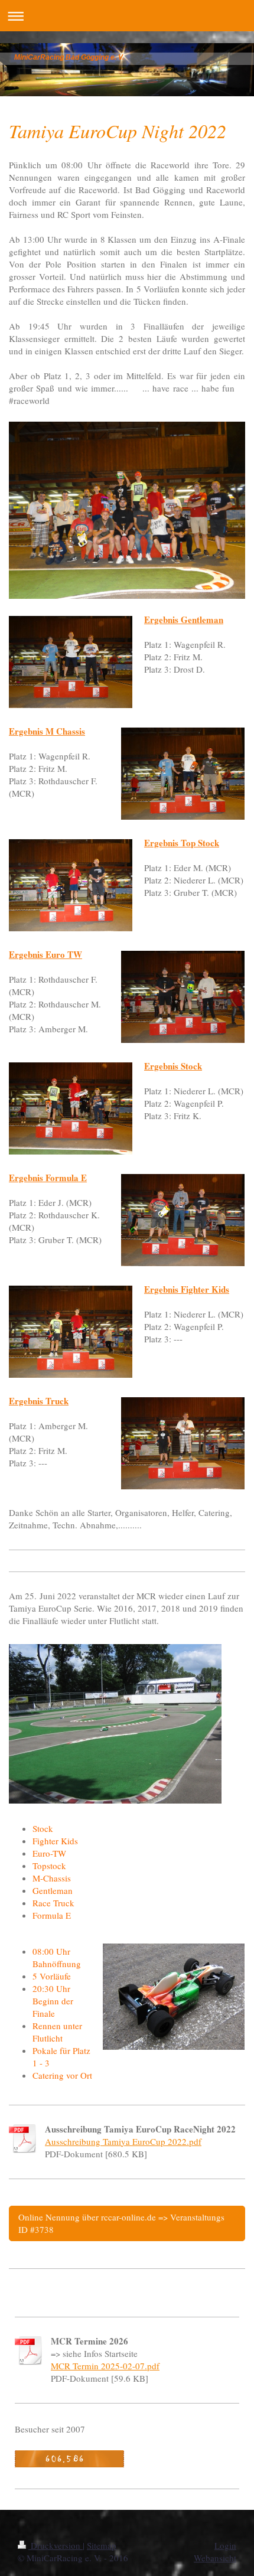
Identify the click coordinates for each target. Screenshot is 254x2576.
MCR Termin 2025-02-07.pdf (105, 2366)
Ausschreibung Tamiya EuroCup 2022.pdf (123, 2141)
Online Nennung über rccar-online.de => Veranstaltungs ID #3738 (121, 2223)
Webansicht (215, 2558)
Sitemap (102, 2545)
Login (225, 2545)
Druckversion (56, 2545)
